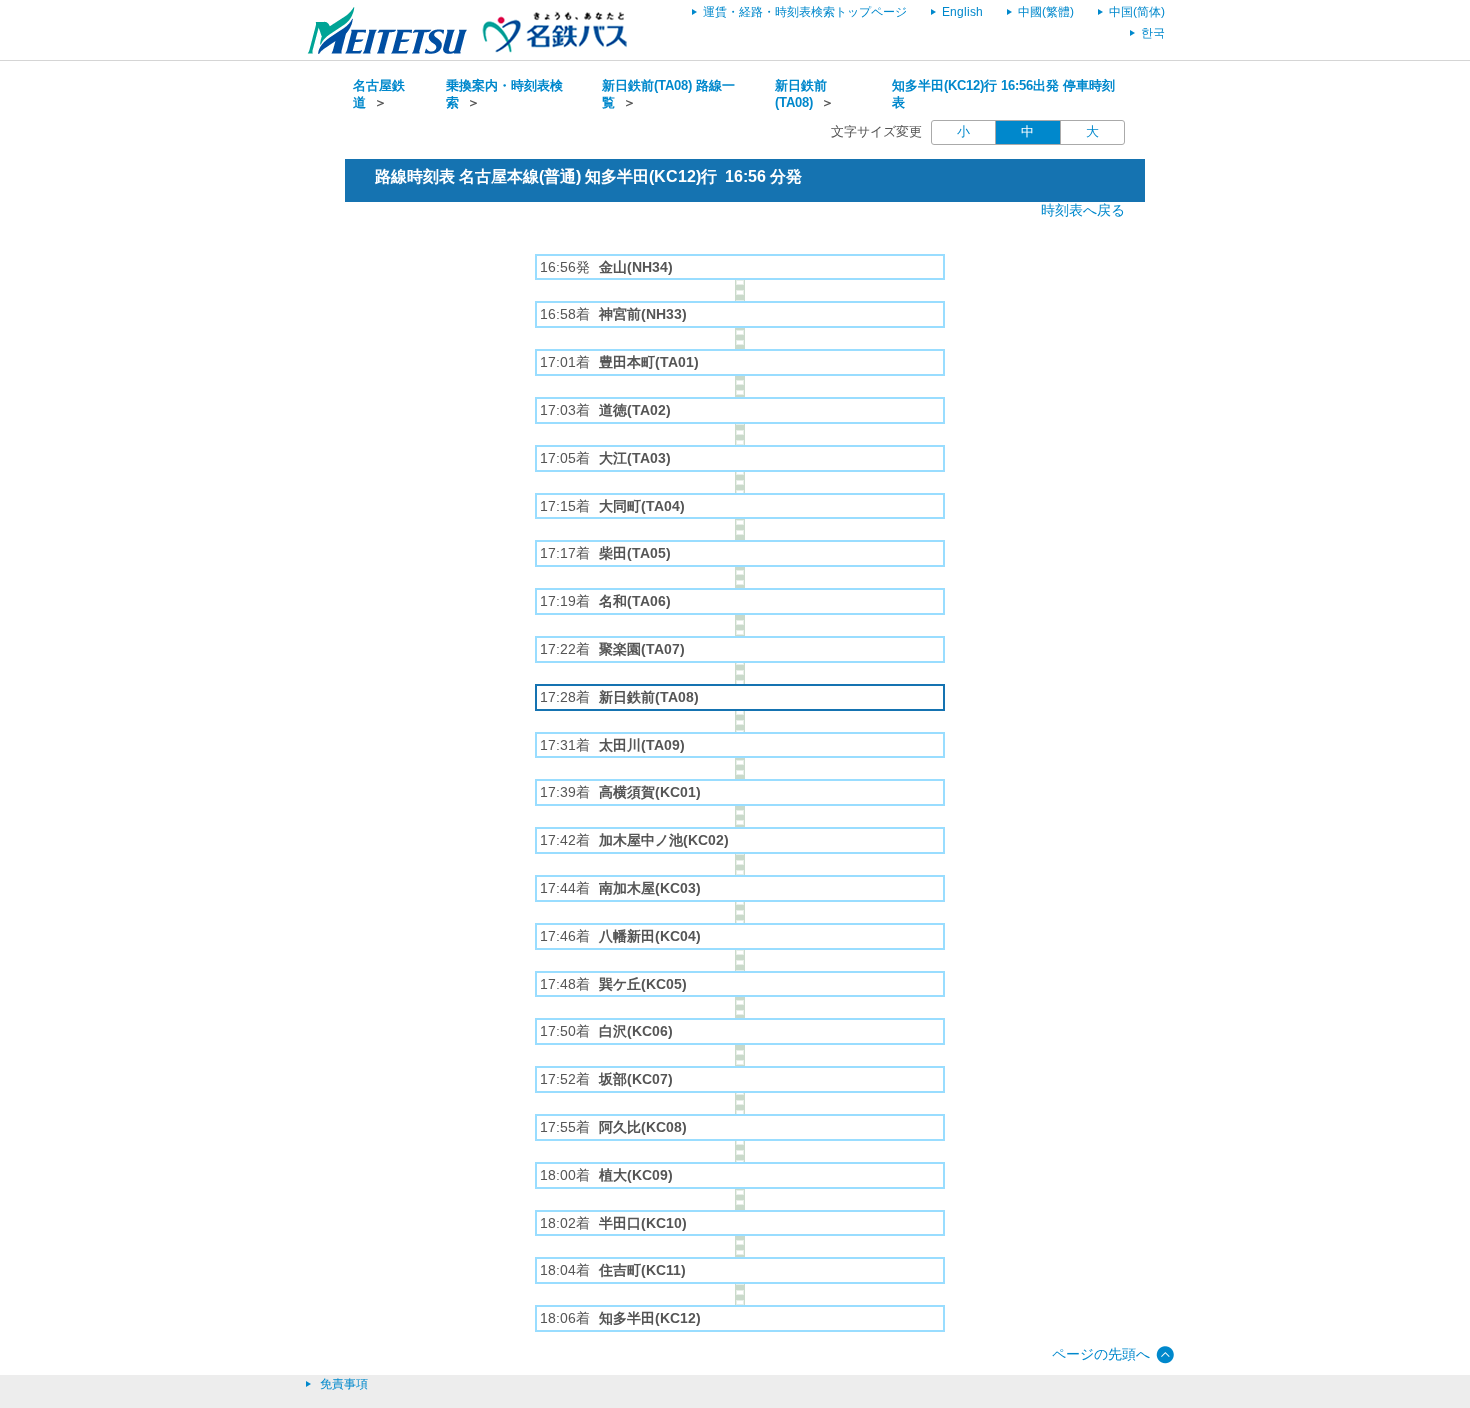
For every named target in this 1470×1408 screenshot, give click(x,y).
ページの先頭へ (1101, 1354)
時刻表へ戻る (1083, 210)
